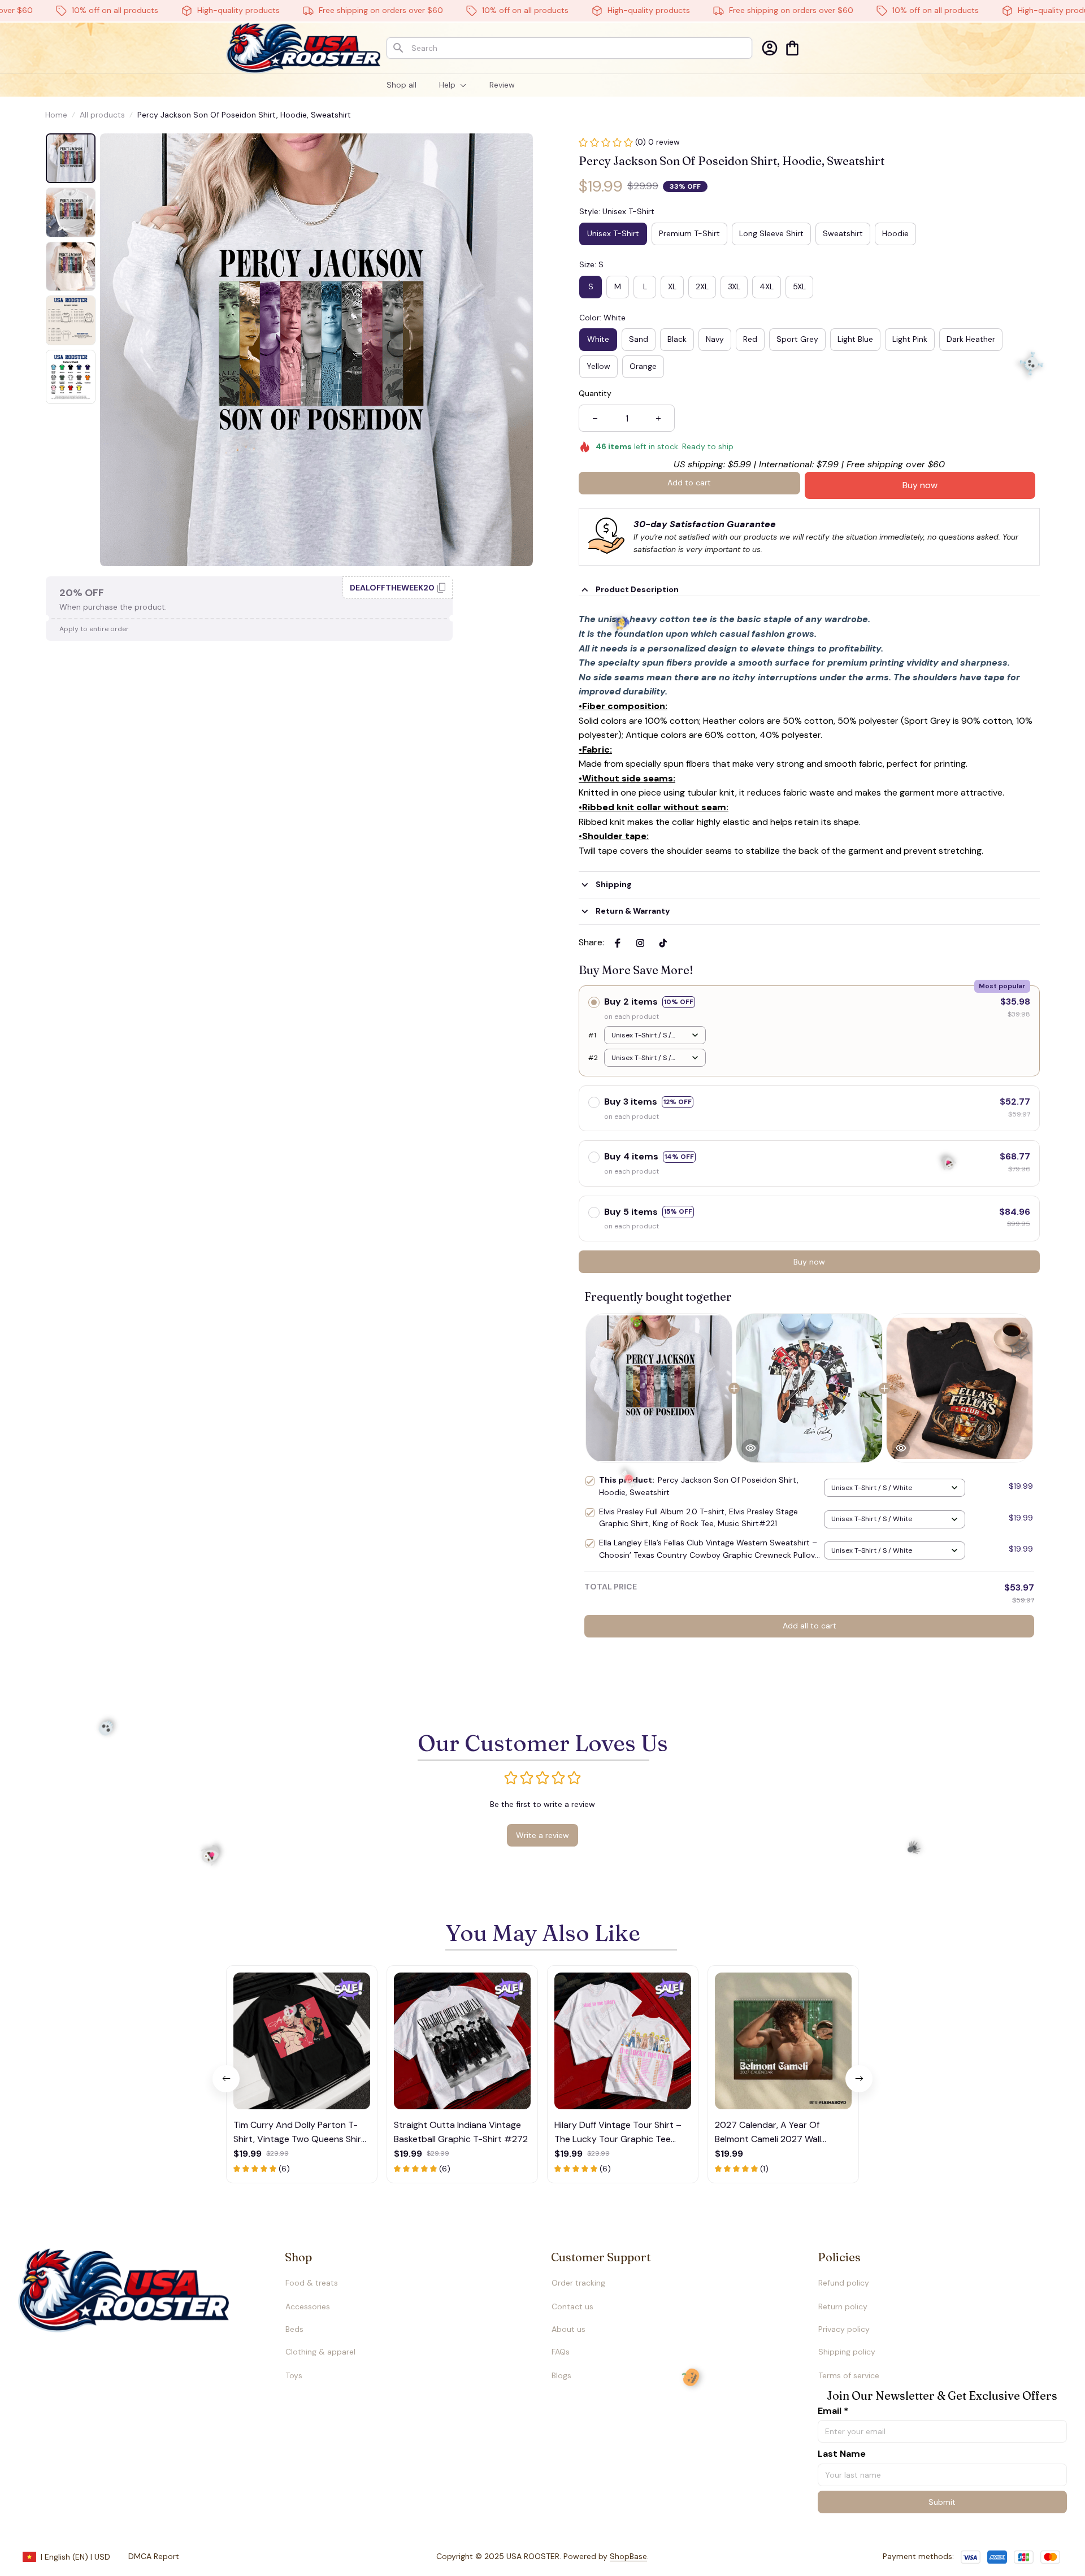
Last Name (842, 2454)
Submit (942, 2502)
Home (56, 115)
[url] (606, 2557)
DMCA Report (154, 2556)
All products (102, 115)
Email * (833, 2411)
